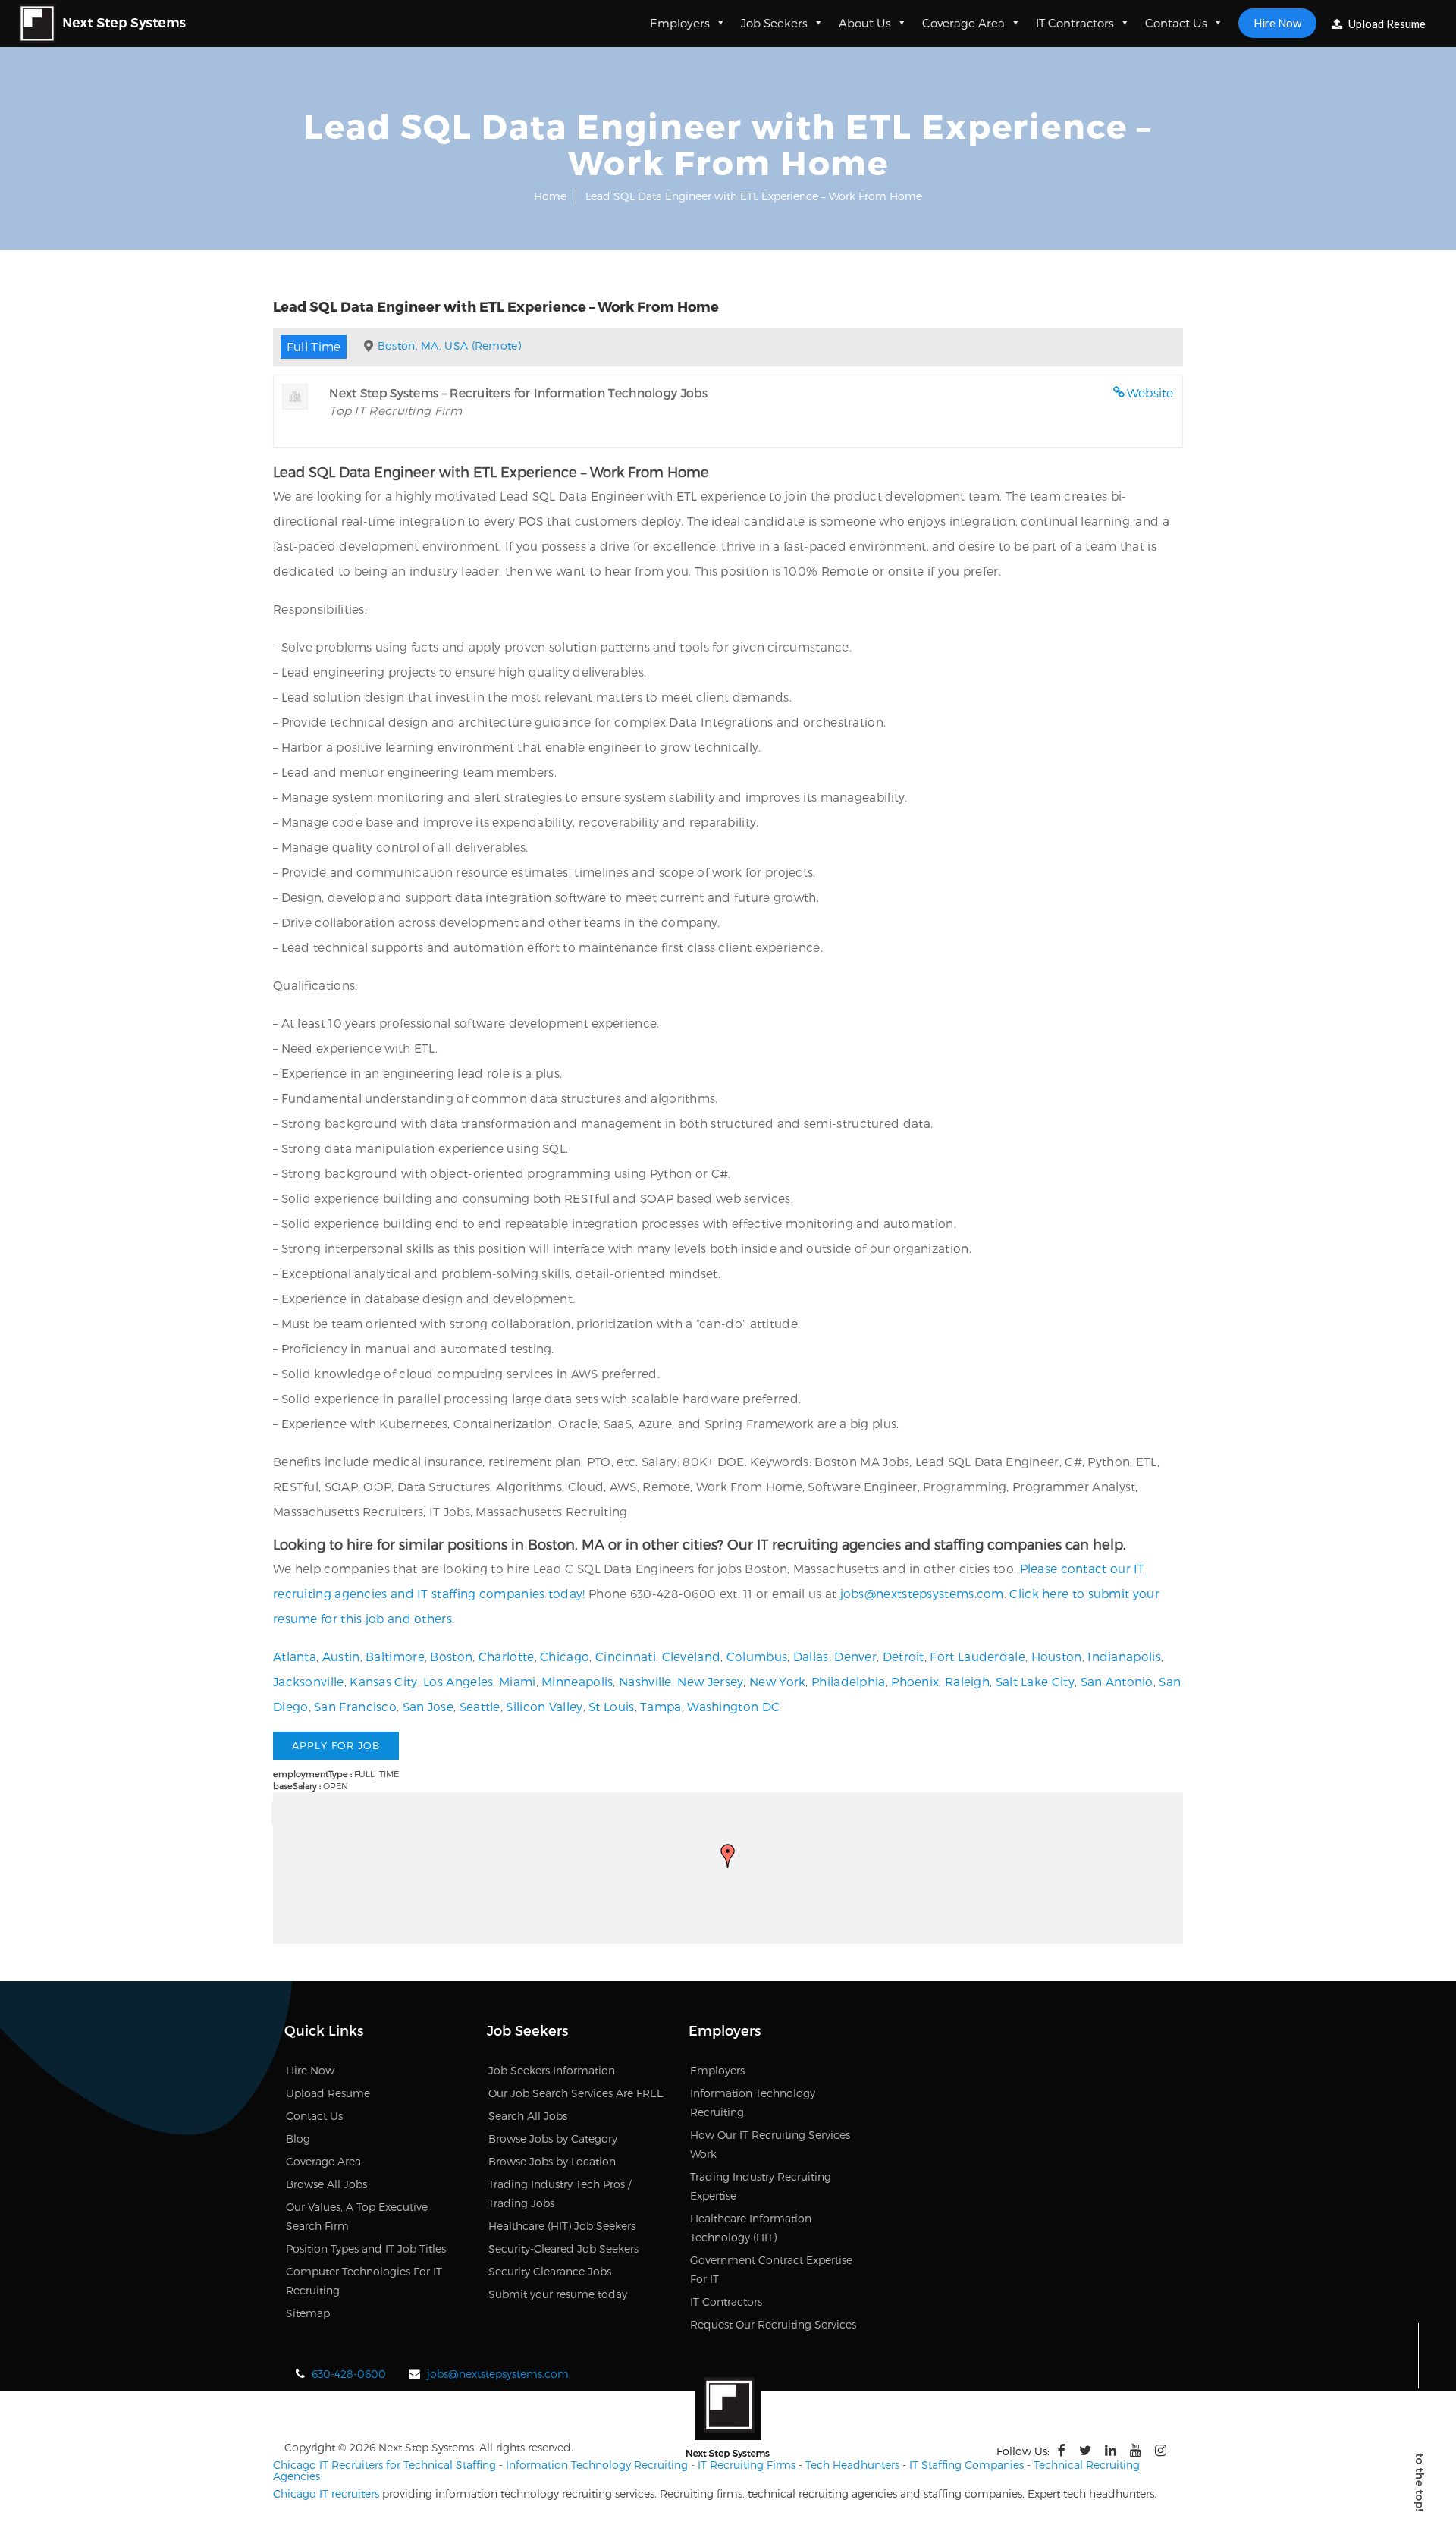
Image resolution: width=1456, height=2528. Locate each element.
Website (1150, 393)
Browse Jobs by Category (553, 2139)
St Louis (611, 1706)
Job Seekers (774, 23)
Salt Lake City (1035, 1681)
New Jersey (710, 1681)
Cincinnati (626, 1656)
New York (777, 1681)
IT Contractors (1075, 23)
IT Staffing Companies (966, 2465)
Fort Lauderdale (977, 1656)
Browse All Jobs (326, 2184)
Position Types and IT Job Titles (366, 2249)
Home (550, 196)
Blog (298, 2139)
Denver (855, 1656)
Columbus (757, 1656)
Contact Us (1176, 23)
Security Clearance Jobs (550, 2271)
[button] (728, 1856)
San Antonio (1117, 1681)
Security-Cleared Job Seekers (563, 2249)
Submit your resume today (558, 2294)
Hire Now (1277, 23)
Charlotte (507, 1656)
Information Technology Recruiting (597, 2465)
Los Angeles (458, 1681)
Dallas (811, 1656)
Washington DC (733, 1706)
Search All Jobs (528, 2116)
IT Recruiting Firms (747, 2465)
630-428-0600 (349, 2374)
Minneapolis (577, 1681)
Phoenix (915, 1681)
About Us (865, 23)
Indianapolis (1124, 1656)
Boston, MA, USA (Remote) (449, 345)
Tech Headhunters (852, 2465)
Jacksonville (309, 1681)
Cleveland (692, 1656)
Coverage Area (963, 23)
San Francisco (355, 1706)
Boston (451, 1656)
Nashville (645, 1681)
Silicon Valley (544, 1706)
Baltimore (395, 1656)
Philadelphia (849, 1681)
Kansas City (383, 1681)
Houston (1057, 1656)
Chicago (565, 1656)
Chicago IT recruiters (326, 2493)
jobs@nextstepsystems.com (922, 1593)
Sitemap (308, 2313)
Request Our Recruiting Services (773, 2324)
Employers (680, 23)
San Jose (428, 1706)
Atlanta (295, 1656)
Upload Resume (1386, 24)
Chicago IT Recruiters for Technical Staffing (384, 2465)
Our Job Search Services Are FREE (576, 2093)
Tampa (661, 1706)
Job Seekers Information (552, 2070)
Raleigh (967, 1681)
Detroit (904, 1656)
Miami (518, 1681)
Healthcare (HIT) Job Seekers (562, 2226)
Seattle (480, 1706)
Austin (341, 1656)
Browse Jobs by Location (552, 2161)
